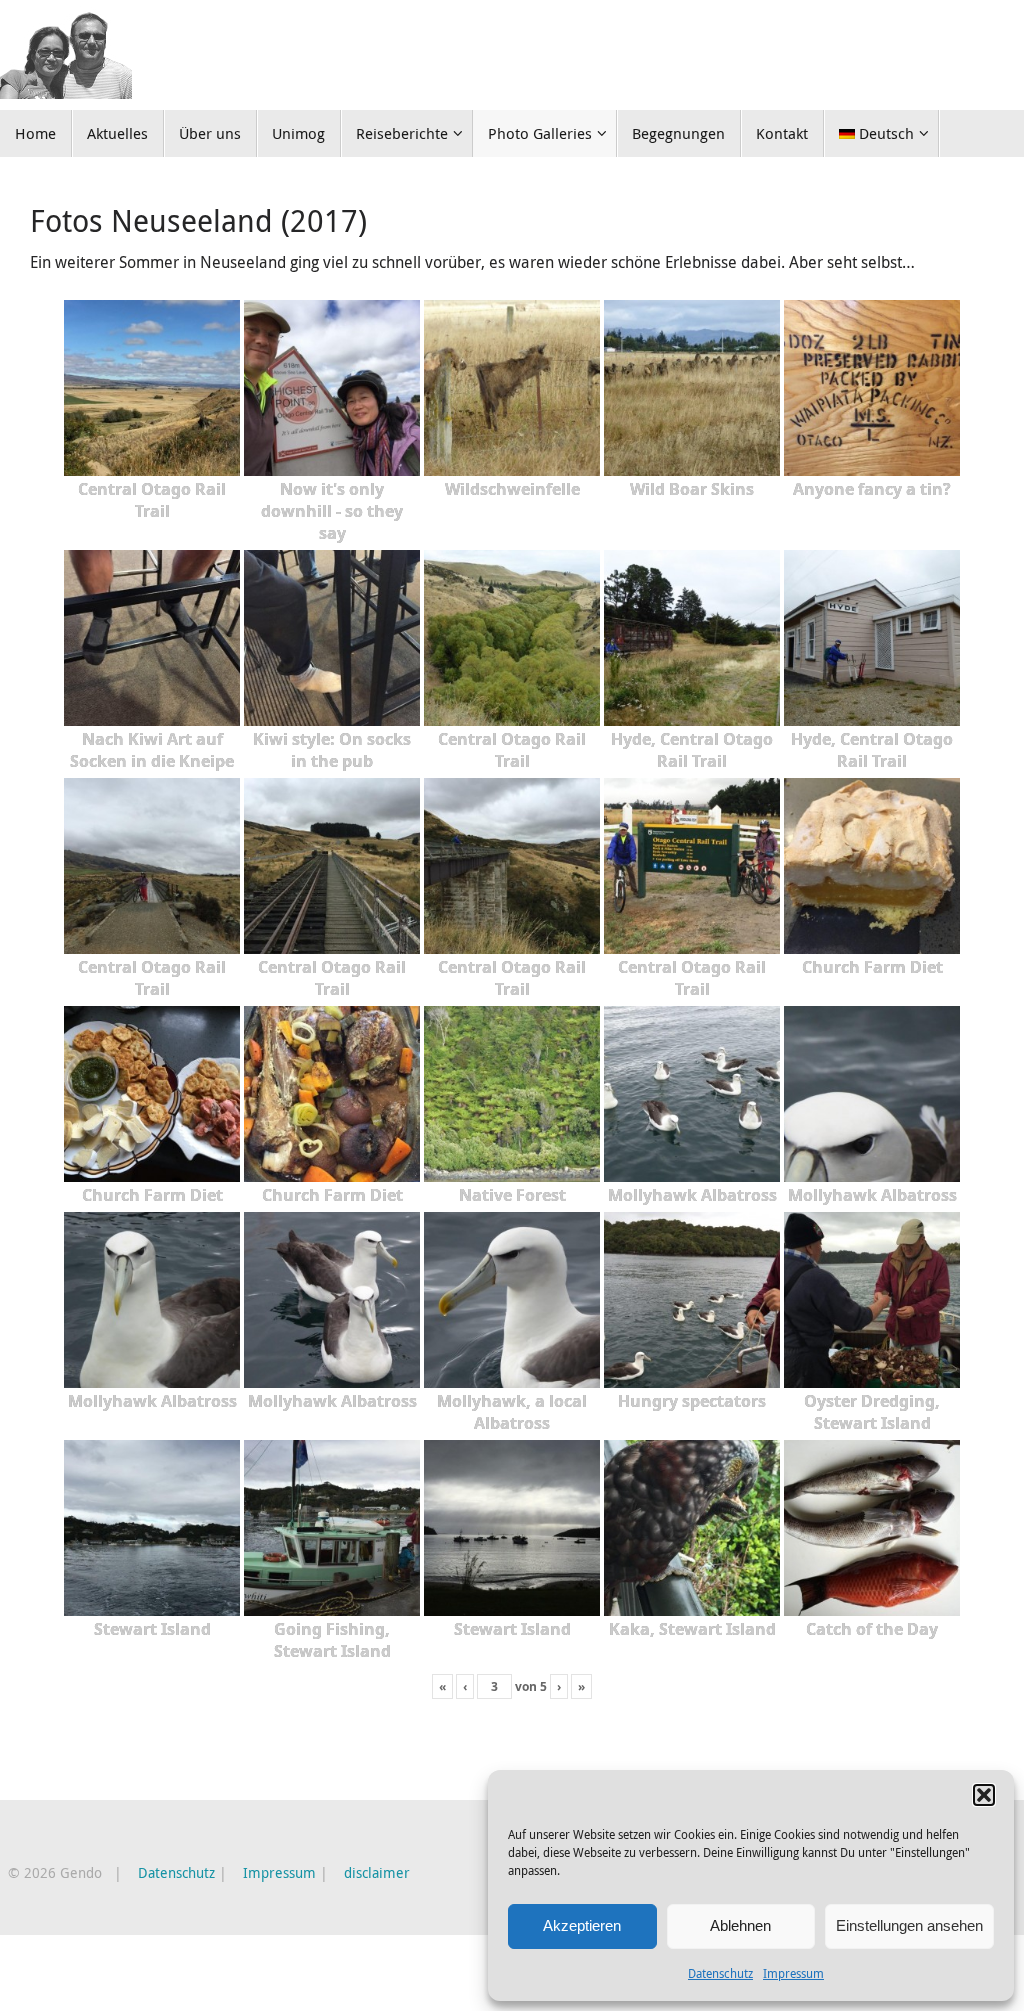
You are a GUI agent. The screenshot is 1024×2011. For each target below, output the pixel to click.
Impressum (793, 1973)
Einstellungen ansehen (909, 1925)
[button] (984, 1795)
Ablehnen (740, 1925)
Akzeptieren (582, 1925)
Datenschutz (720, 1973)
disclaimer (377, 1872)
